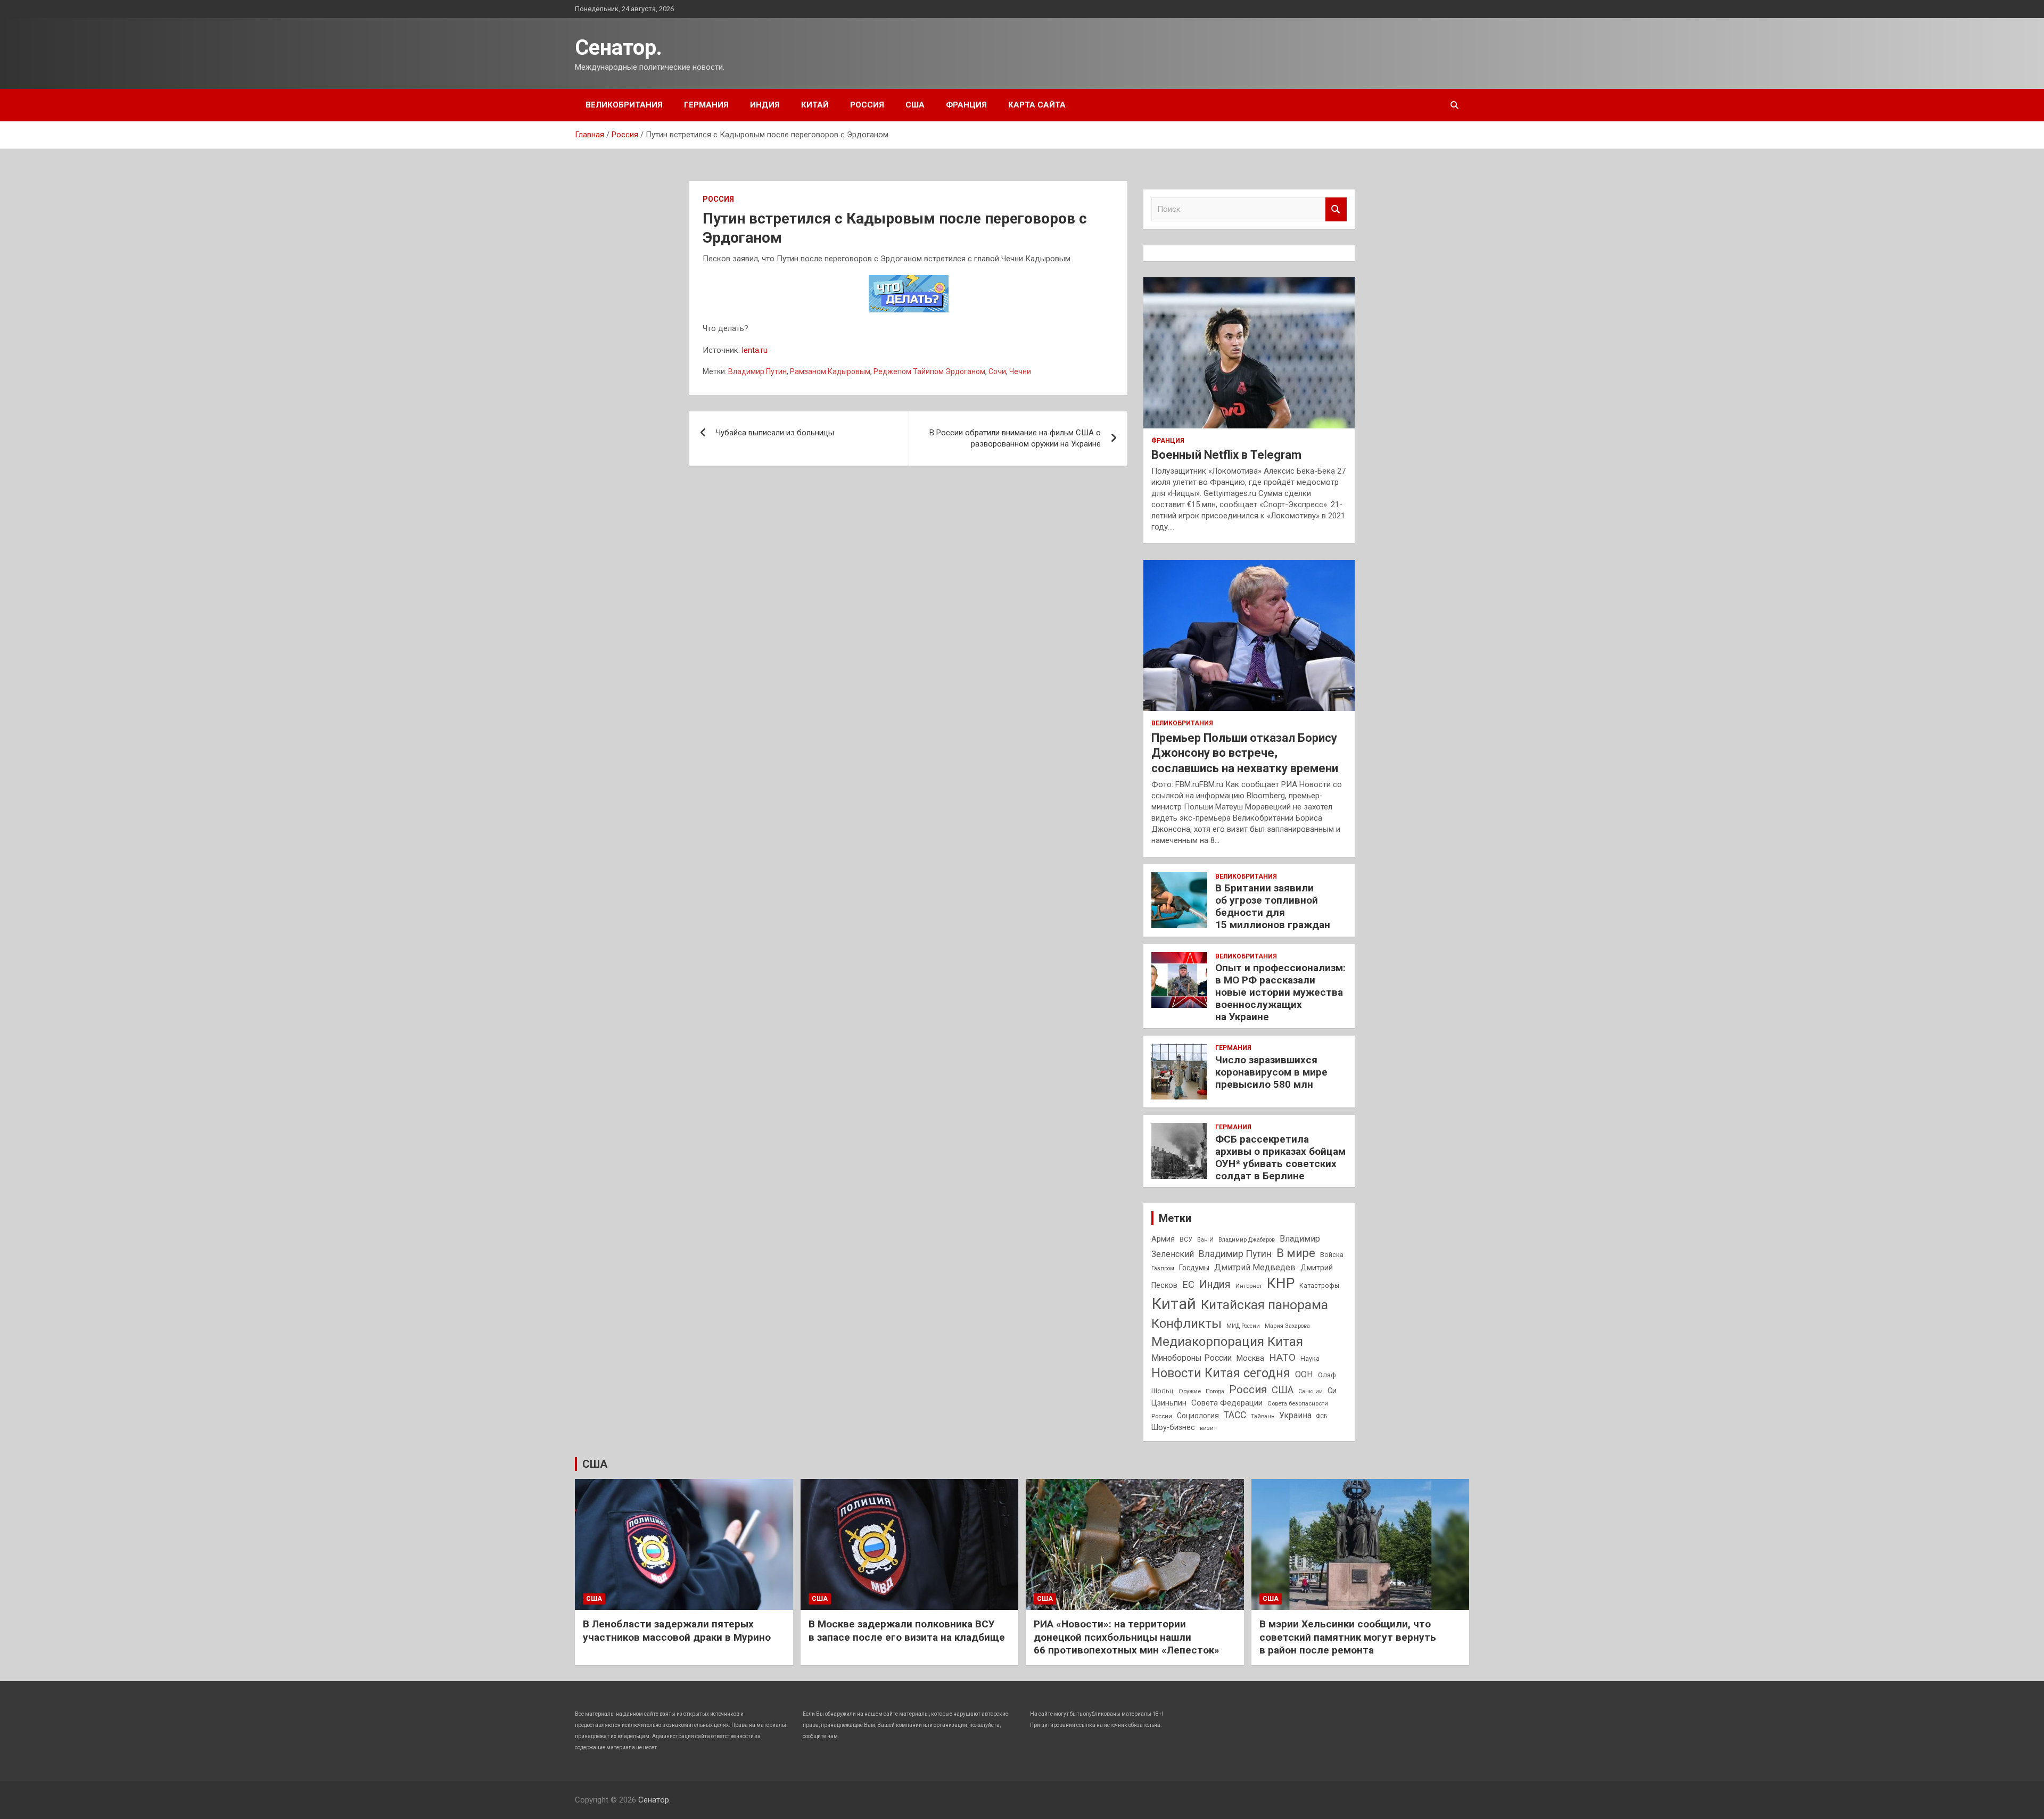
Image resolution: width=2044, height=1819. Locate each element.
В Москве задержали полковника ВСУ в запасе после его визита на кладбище (907, 1631)
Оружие (1190, 1391)
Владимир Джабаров (1247, 1240)
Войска (1332, 1255)
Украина (1295, 1415)
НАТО (1282, 1357)
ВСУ (1186, 1239)
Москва (1250, 1358)
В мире (1296, 1253)
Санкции (1311, 1391)
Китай (815, 105)
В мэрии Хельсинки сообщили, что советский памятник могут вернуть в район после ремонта (1348, 1637)
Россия (867, 105)
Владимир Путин (757, 371)
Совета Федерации (1227, 1403)
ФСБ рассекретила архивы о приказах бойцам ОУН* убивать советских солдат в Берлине (1280, 1157)
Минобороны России (1192, 1358)
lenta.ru (755, 350)
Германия (706, 105)
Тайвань (1263, 1416)
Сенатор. (619, 48)
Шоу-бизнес (1173, 1428)
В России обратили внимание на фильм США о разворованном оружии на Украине (1015, 438)
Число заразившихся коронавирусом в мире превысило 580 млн (1271, 1072)
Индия (765, 105)
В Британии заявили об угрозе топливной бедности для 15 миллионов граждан (1273, 906)
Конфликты (1186, 1324)
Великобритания (624, 105)
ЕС (1188, 1284)
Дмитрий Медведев (1255, 1267)
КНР (1281, 1283)
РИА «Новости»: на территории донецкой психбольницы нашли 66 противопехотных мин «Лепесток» (1127, 1637)
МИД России (1243, 1326)
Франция (966, 105)
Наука (1310, 1359)
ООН (1304, 1374)
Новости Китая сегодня (1221, 1373)
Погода (1215, 1391)
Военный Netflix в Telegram (1226, 455)
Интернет (1249, 1286)
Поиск (1336, 209)
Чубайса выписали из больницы (775, 433)
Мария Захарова (1287, 1326)
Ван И (1205, 1240)
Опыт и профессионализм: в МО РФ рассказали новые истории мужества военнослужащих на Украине (1280, 992)
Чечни (1020, 371)
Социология (1198, 1416)
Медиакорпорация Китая (1227, 1342)
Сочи (997, 371)
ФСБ (1322, 1416)
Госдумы (1194, 1268)
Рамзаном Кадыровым (830, 371)
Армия (1163, 1239)
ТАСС (1235, 1415)
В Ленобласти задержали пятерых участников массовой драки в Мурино (677, 1631)
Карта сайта (1037, 105)
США (915, 105)
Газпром (1163, 1268)
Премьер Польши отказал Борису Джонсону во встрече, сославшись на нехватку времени (1245, 753)
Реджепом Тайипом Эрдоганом (929, 371)
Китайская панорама (1264, 1305)
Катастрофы (1319, 1286)
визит (1208, 1428)
